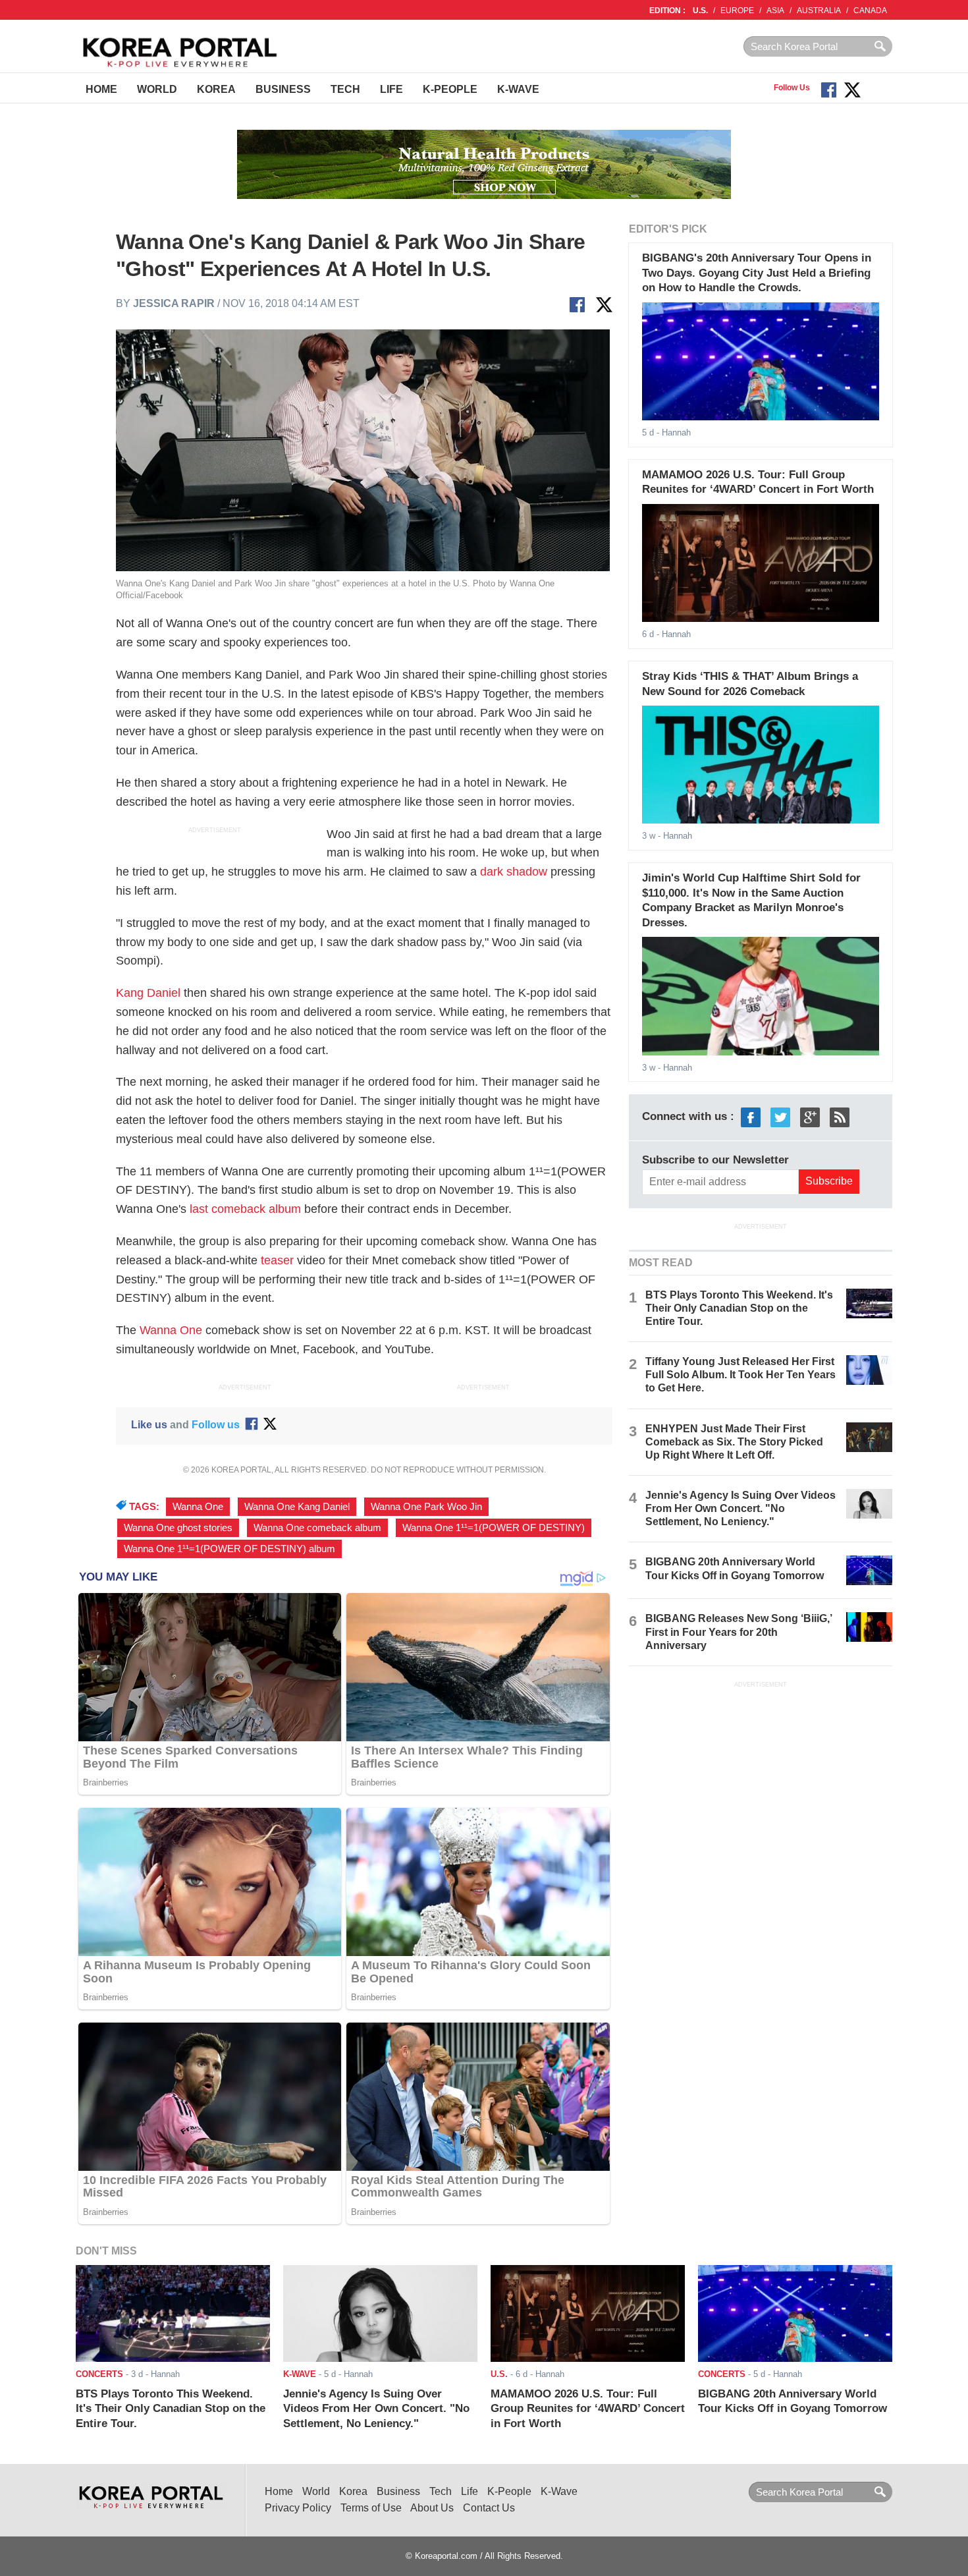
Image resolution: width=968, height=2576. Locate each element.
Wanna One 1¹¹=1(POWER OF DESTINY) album (229, 1549)
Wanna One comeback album (317, 1528)
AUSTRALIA (819, 11)
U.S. (700, 11)
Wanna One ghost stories (178, 1528)
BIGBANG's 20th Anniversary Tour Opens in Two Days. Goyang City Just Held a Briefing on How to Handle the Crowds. (757, 273)
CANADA (870, 11)
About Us (432, 2508)
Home (101, 89)
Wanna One (171, 1330)
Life (391, 89)
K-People (450, 89)
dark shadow (512, 872)
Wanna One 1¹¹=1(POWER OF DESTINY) (494, 1528)
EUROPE (737, 11)
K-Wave (518, 89)
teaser (277, 1260)
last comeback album (245, 1209)
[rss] (840, 1117)
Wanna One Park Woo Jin (426, 1507)
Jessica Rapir (174, 303)
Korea (216, 89)
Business (283, 89)
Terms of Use (371, 2508)
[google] (810, 1117)
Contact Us (489, 2508)
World (157, 89)
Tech (345, 89)
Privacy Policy (298, 2508)
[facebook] (751, 1117)
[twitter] (780, 1117)
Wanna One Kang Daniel (297, 1507)
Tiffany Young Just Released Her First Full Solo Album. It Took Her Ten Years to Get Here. (740, 1375)
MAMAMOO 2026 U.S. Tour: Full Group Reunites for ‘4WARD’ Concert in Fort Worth (588, 2409)
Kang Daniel (148, 993)
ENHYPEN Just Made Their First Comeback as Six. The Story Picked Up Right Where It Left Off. (734, 1442)
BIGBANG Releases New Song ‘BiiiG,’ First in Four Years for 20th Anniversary (739, 1632)
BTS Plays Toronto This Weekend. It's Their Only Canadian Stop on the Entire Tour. (739, 1308)
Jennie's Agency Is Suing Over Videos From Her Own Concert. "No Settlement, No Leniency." (740, 1508)
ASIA (775, 11)
